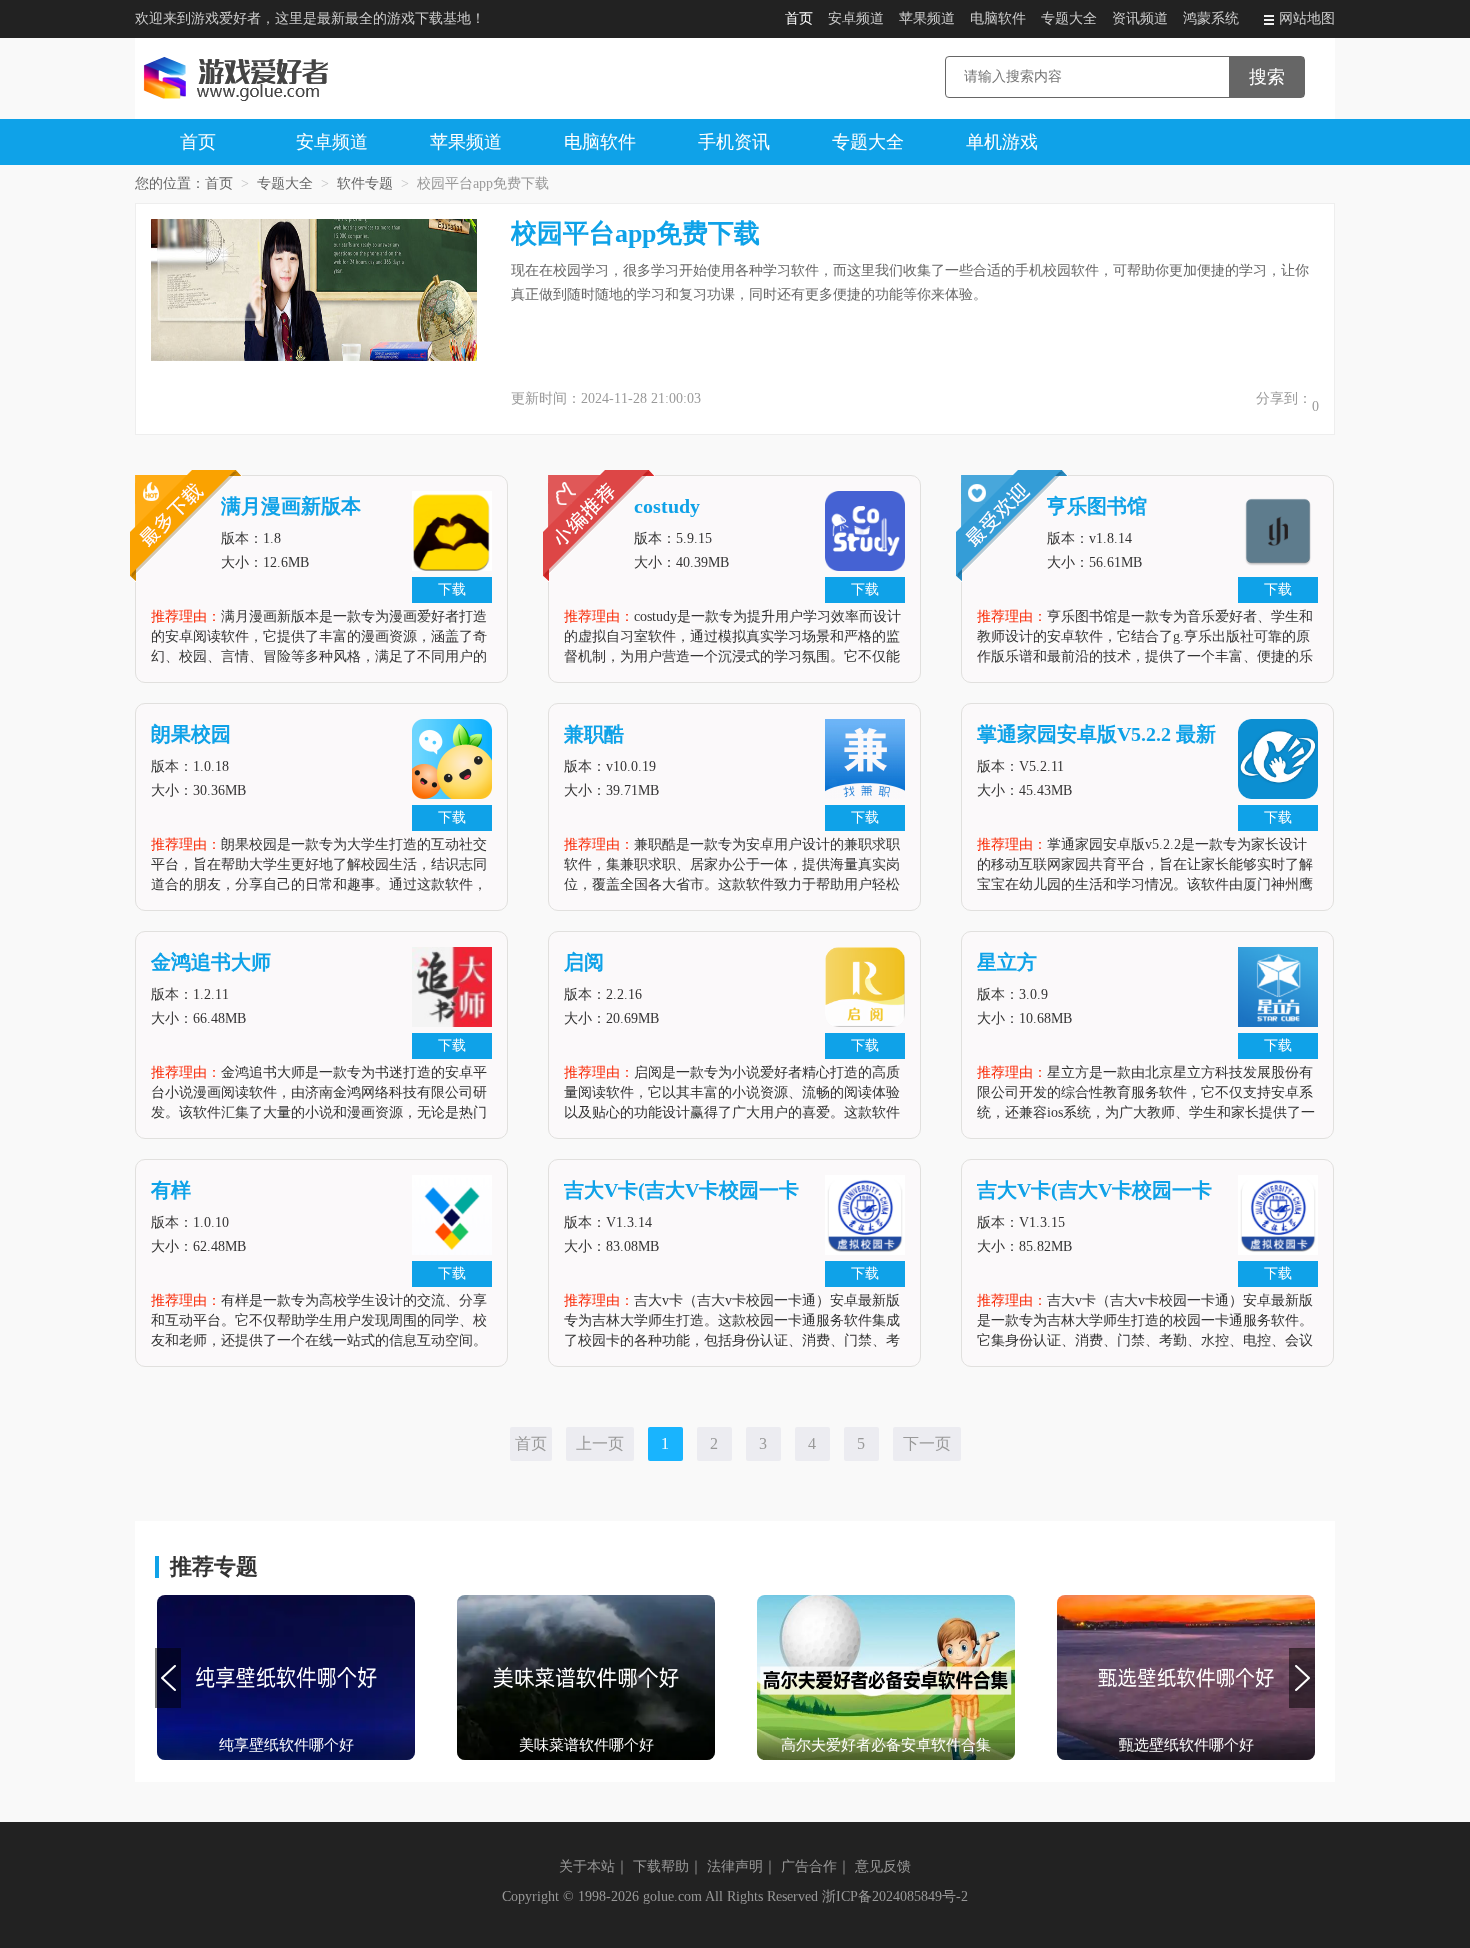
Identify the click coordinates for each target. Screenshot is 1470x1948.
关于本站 (587, 1866)
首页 (799, 18)
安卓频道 (856, 18)
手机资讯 (734, 142)
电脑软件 (998, 18)
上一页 (600, 1443)
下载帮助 (661, 1866)
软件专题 (365, 183)
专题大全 (1069, 18)
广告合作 (809, 1866)
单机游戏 (1002, 142)
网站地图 (1307, 18)
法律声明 (735, 1866)
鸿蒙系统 (1211, 18)
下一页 (927, 1443)
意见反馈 (883, 1866)
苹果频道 (927, 18)
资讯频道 (1140, 18)
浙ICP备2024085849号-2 (895, 1896)
